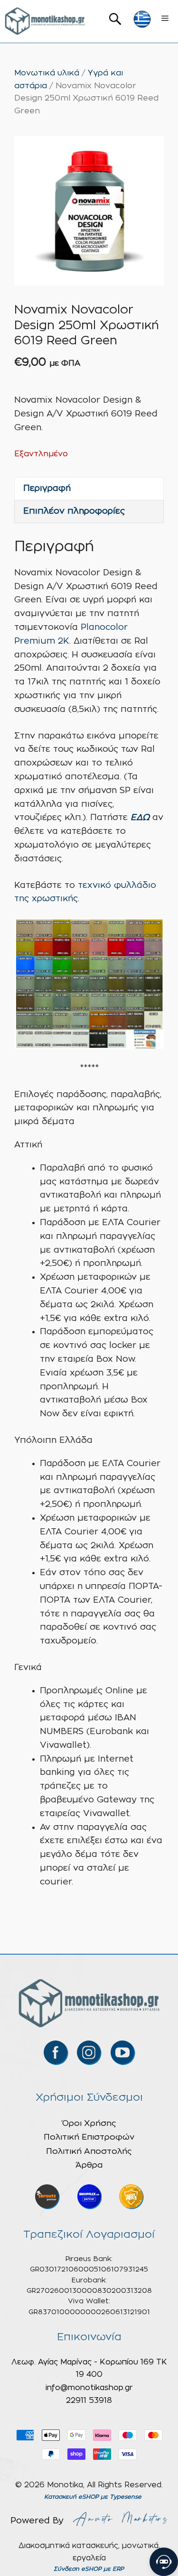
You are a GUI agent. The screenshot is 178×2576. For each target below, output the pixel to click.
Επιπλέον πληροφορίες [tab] (74, 511)
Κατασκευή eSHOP (71, 2497)
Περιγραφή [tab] (47, 489)
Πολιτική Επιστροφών (89, 2137)
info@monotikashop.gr (89, 2388)
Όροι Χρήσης (89, 2123)
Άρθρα (89, 2165)
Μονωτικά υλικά (47, 73)
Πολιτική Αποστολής (89, 2151)
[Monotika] (45, 21)
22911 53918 (89, 2401)
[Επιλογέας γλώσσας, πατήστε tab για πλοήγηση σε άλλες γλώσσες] (142, 19)
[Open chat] (164, 2562)
